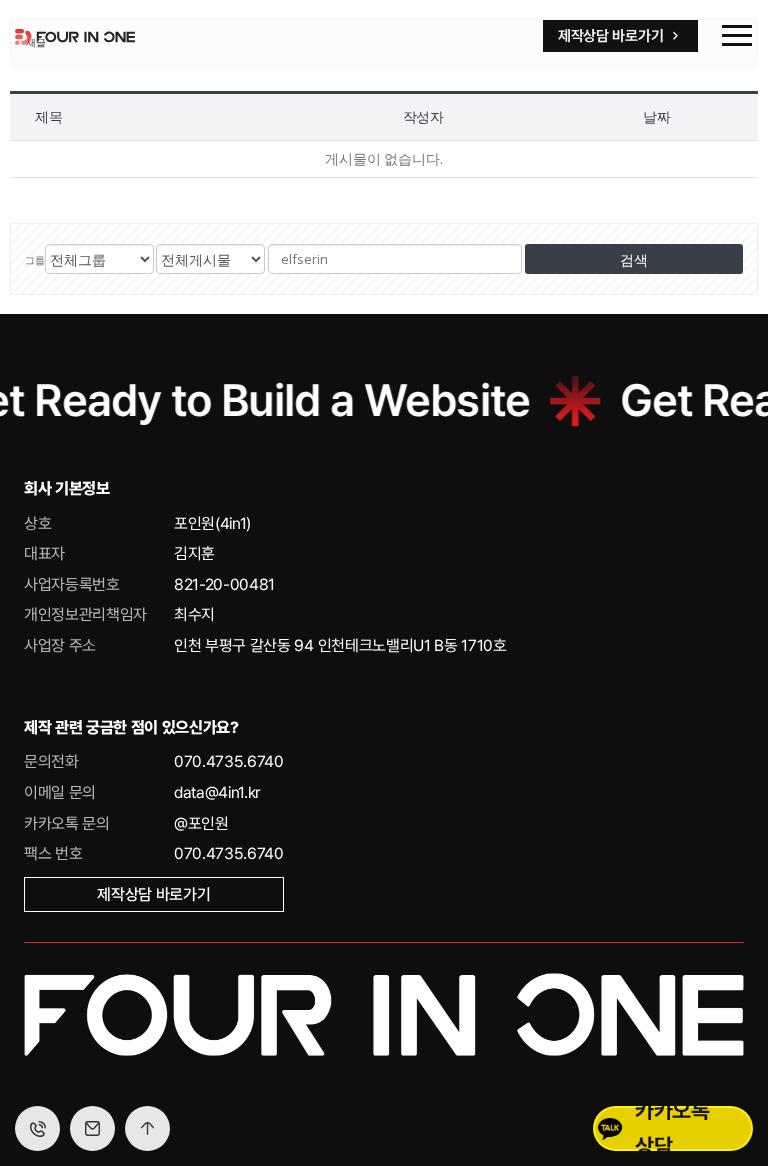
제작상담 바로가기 (153, 894)
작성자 (423, 116)
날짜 (657, 116)
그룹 (35, 260)
